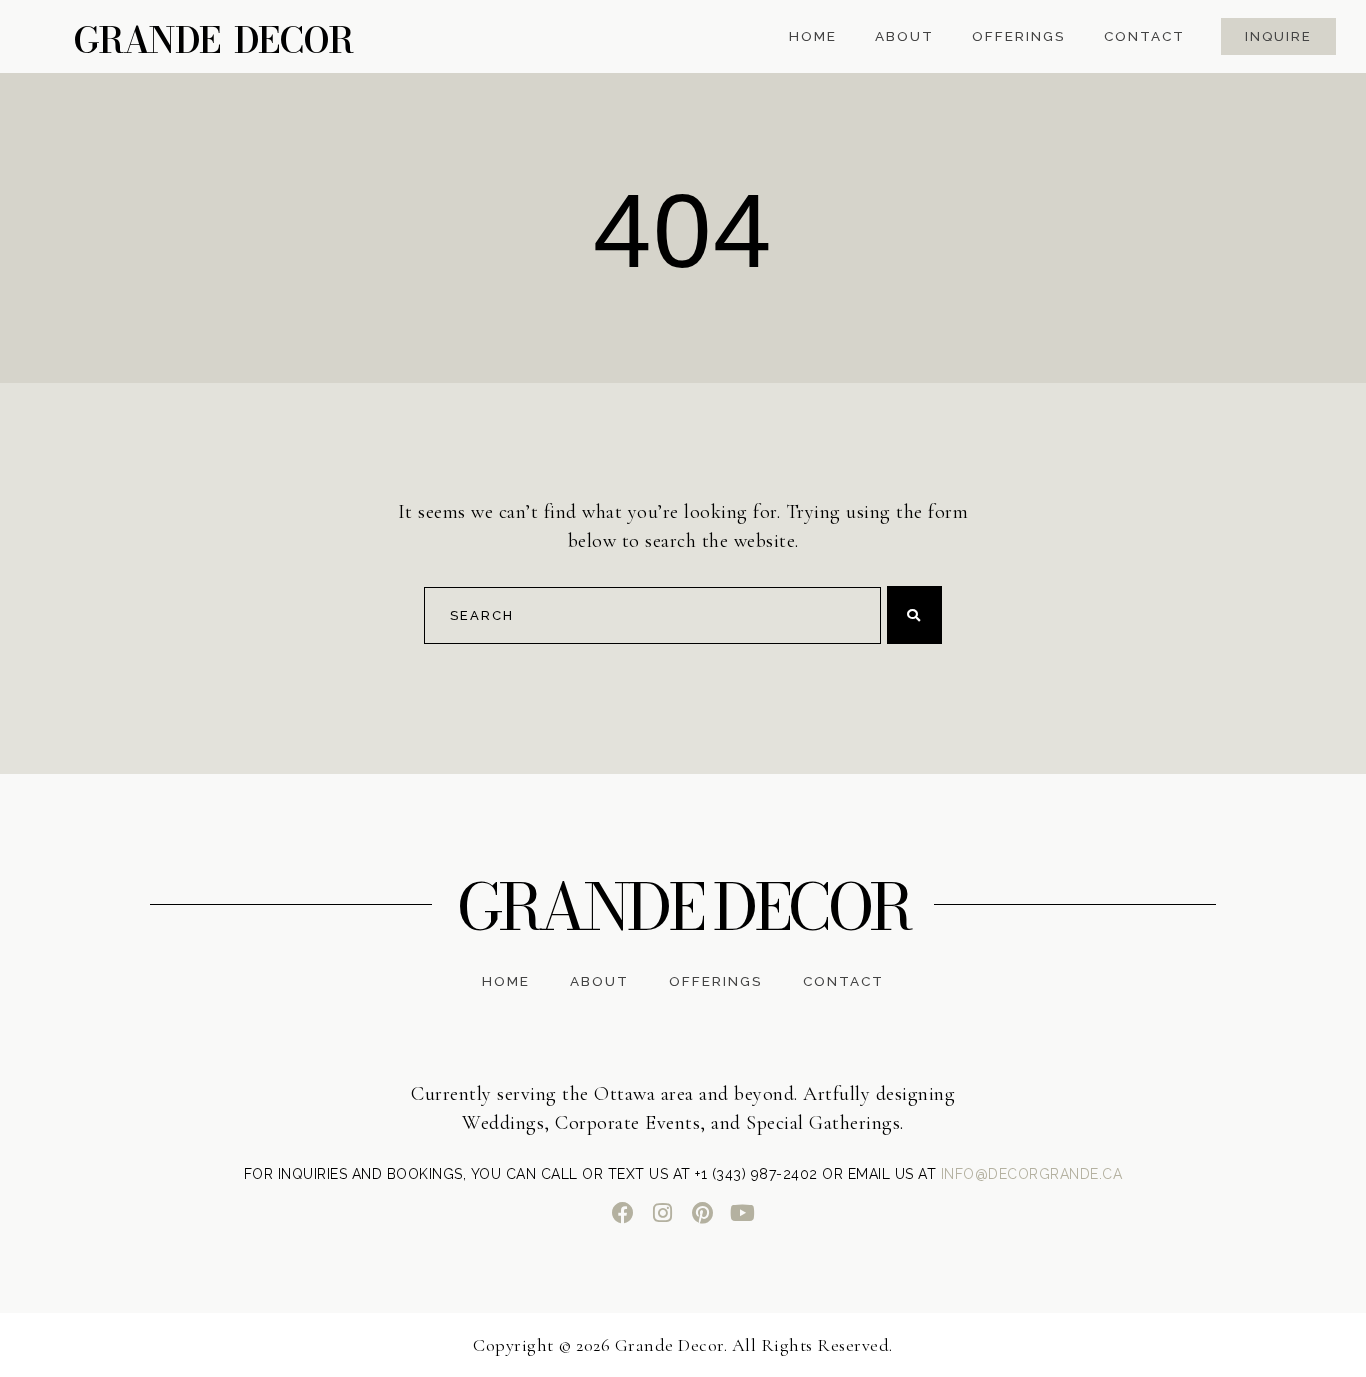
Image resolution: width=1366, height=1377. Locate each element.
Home (813, 37)
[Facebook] (623, 1213)
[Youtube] (743, 1213)
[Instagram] (663, 1213)
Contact (1144, 37)
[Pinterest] (703, 1213)
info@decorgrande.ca (1032, 1174)
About (904, 37)
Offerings (1019, 37)
